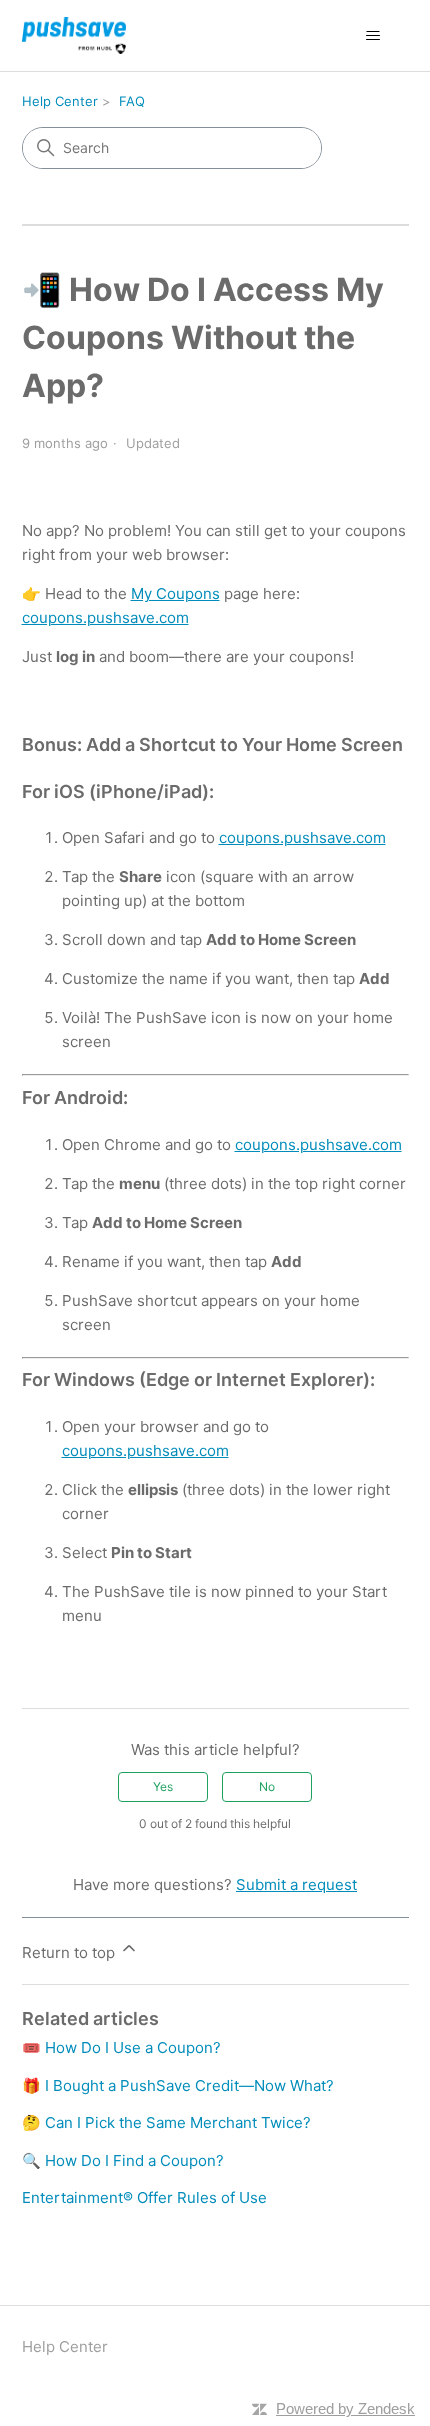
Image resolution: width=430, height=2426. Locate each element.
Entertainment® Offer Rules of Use (144, 2197)
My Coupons (175, 593)
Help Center (60, 101)
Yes (163, 1786)
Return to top (70, 1952)
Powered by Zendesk (345, 2408)
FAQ (132, 101)
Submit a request (296, 1884)
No (267, 1786)
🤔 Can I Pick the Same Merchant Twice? (166, 2122)
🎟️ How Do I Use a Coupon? (121, 2047)
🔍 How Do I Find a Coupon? (123, 2160)
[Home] (74, 35)
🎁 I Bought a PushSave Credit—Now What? (178, 2085)
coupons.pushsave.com (105, 617)
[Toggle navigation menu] (373, 36)
